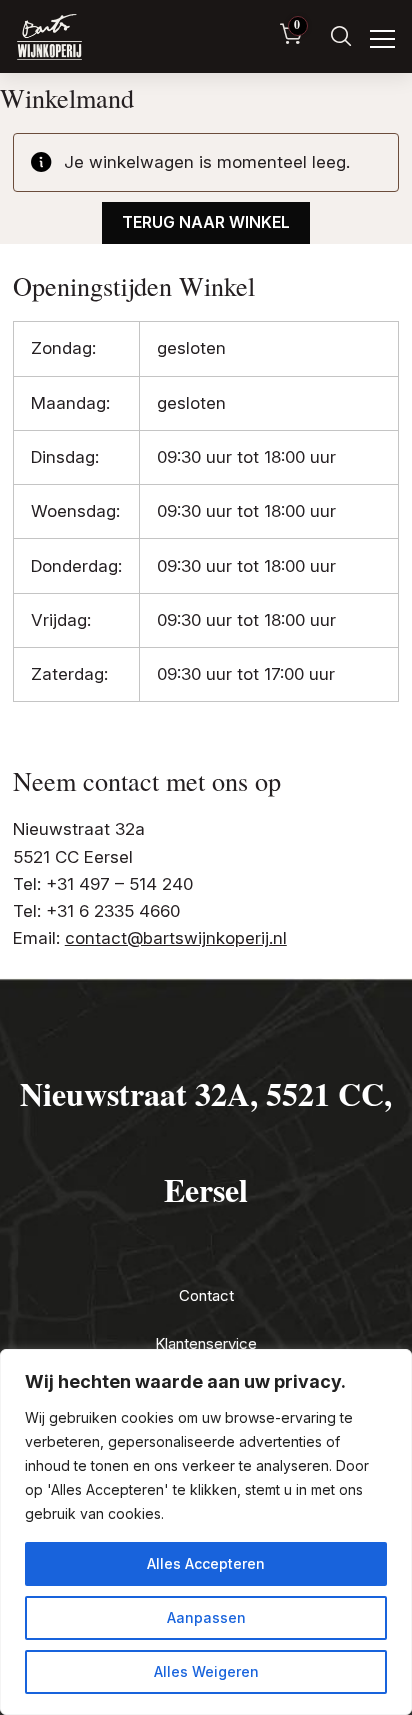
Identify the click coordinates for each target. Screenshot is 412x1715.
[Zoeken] (341, 36)
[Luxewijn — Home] (49, 37)
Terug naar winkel (206, 222)
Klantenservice (206, 1343)
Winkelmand (67, 97)
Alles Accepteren (206, 1563)
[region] (206, 1532)
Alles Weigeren (206, 1671)
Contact (206, 1295)
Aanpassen (206, 1617)
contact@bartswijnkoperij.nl (176, 938)
